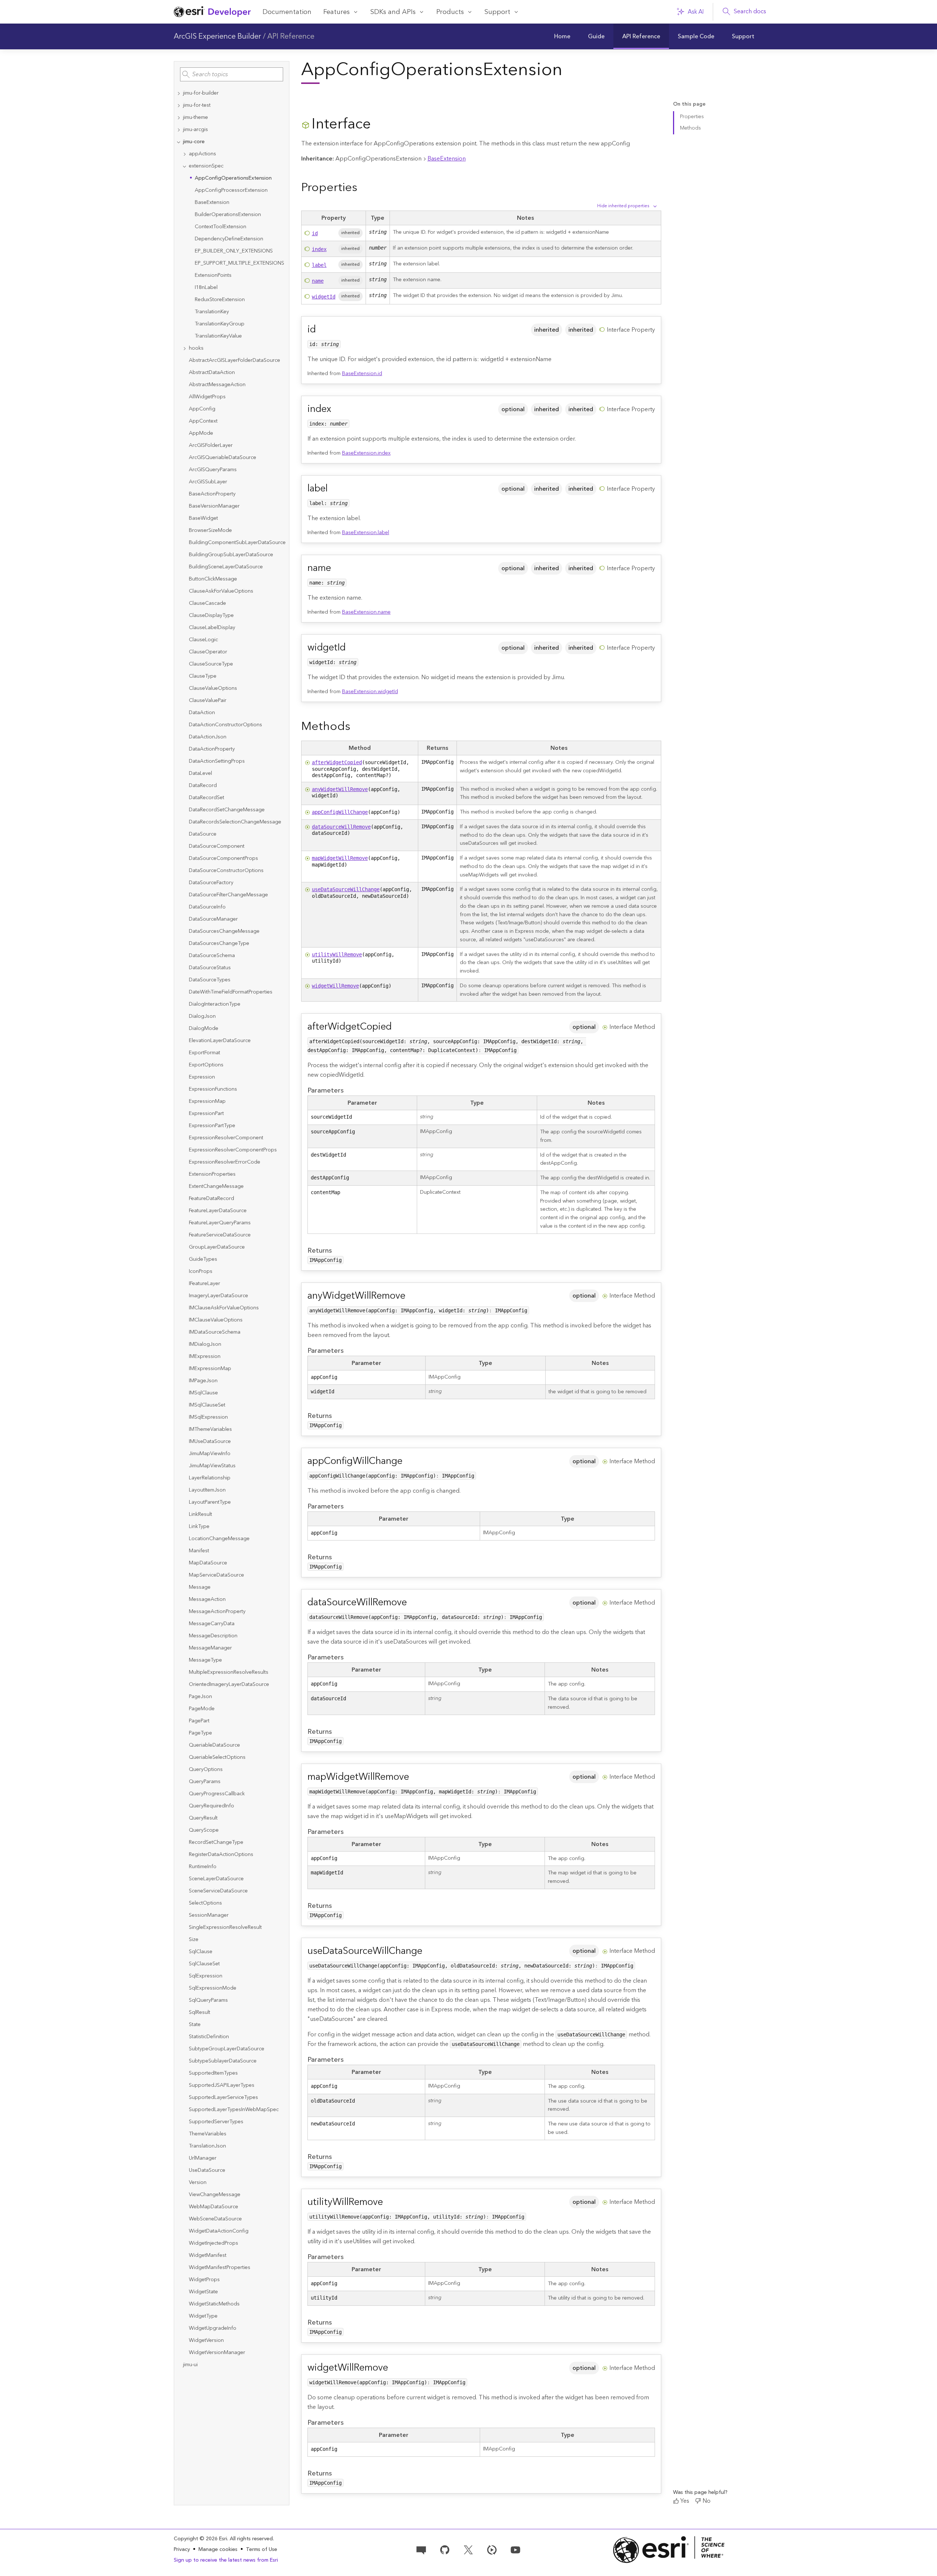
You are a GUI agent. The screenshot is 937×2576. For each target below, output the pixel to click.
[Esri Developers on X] (468, 2549)
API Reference (291, 36)
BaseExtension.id (362, 374)
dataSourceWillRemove (341, 827)
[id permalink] (322, 330)
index (319, 249)
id (315, 233)
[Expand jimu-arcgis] (179, 130)
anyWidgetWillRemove (340, 789)
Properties (692, 117)
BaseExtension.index (366, 453)
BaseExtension (447, 159)
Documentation (287, 12)
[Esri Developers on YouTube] (515, 2549)
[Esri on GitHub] (445, 2549)
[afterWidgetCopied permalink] (398, 1027)
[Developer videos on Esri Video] (492, 2549)
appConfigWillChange (340, 812)
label (319, 265)
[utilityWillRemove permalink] (389, 2202)
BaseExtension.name (366, 612)
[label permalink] (334, 489)
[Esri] (669, 2550)
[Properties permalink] (363, 188)
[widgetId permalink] (352, 648)
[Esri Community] (421, 2549)
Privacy (182, 2549)
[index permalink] (337, 409)
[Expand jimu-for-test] (179, 105)
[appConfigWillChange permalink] (408, 1461)
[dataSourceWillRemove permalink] (413, 1603)
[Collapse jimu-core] (179, 142)
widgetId (324, 297)
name (318, 281)
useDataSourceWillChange (346, 889)
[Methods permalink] (356, 726)
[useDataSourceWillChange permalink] (428, 1951)
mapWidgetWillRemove (340, 858)
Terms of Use (262, 2549)
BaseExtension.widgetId (370, 692)
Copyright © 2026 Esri (200, 2539)
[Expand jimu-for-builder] (179, 93)
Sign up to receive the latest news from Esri (226, 2560)
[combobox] (232, 74)
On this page (689, 104)
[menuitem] (562, 36)
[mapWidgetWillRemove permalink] (415, 1777)
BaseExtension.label (366, 533)
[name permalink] (337, 568)
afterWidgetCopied (337, 762)
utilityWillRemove (337, 954)
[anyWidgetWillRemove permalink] (411, 1296)
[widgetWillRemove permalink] (394, 2368)
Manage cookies (218, 2550)
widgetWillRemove (335, 986)
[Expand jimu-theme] (179, 118)
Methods (691, 128)
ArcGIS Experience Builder (217, 36)
